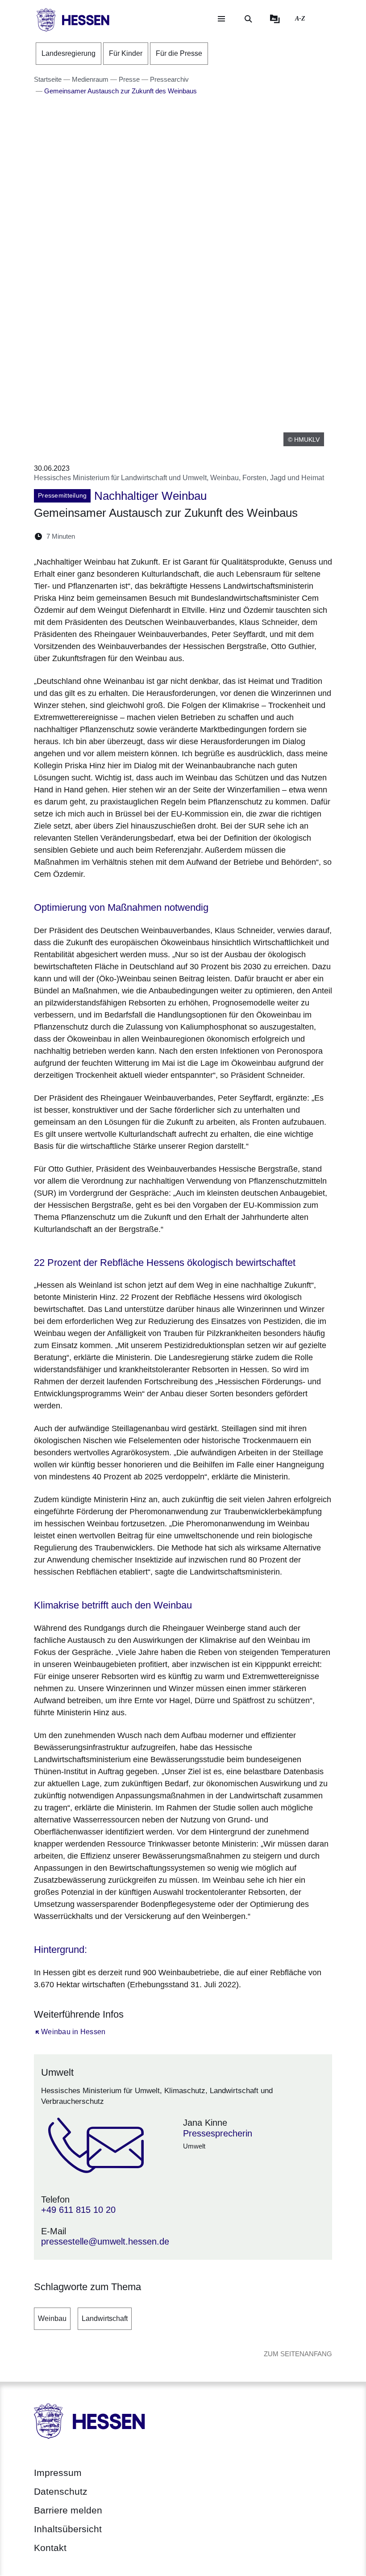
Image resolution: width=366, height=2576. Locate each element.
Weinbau (52, 2318)
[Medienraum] (275, 19)
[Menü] (221, 19)
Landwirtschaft (105, 2318)
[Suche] (248, 19)
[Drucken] (159, 536)
